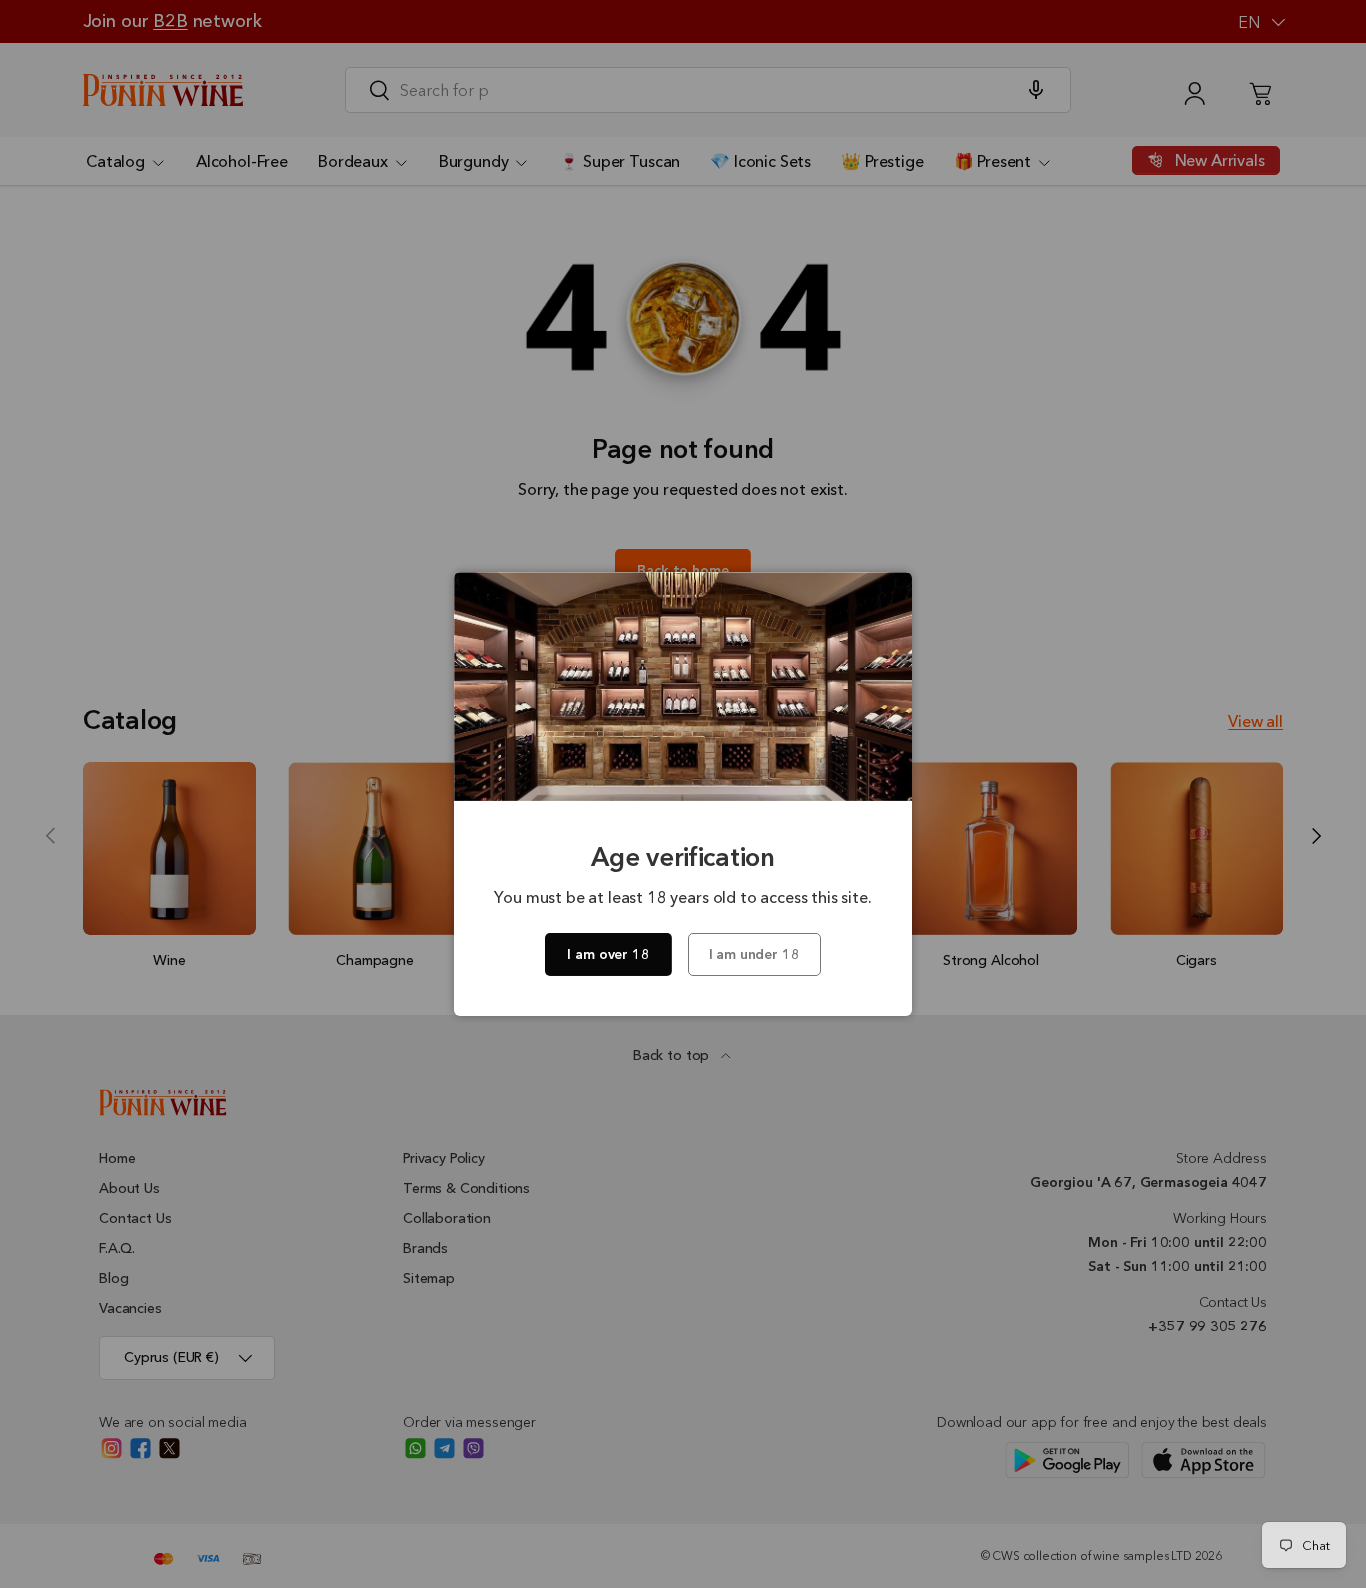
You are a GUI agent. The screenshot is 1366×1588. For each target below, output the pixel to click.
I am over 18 (608, 954)
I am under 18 (754, 954)
